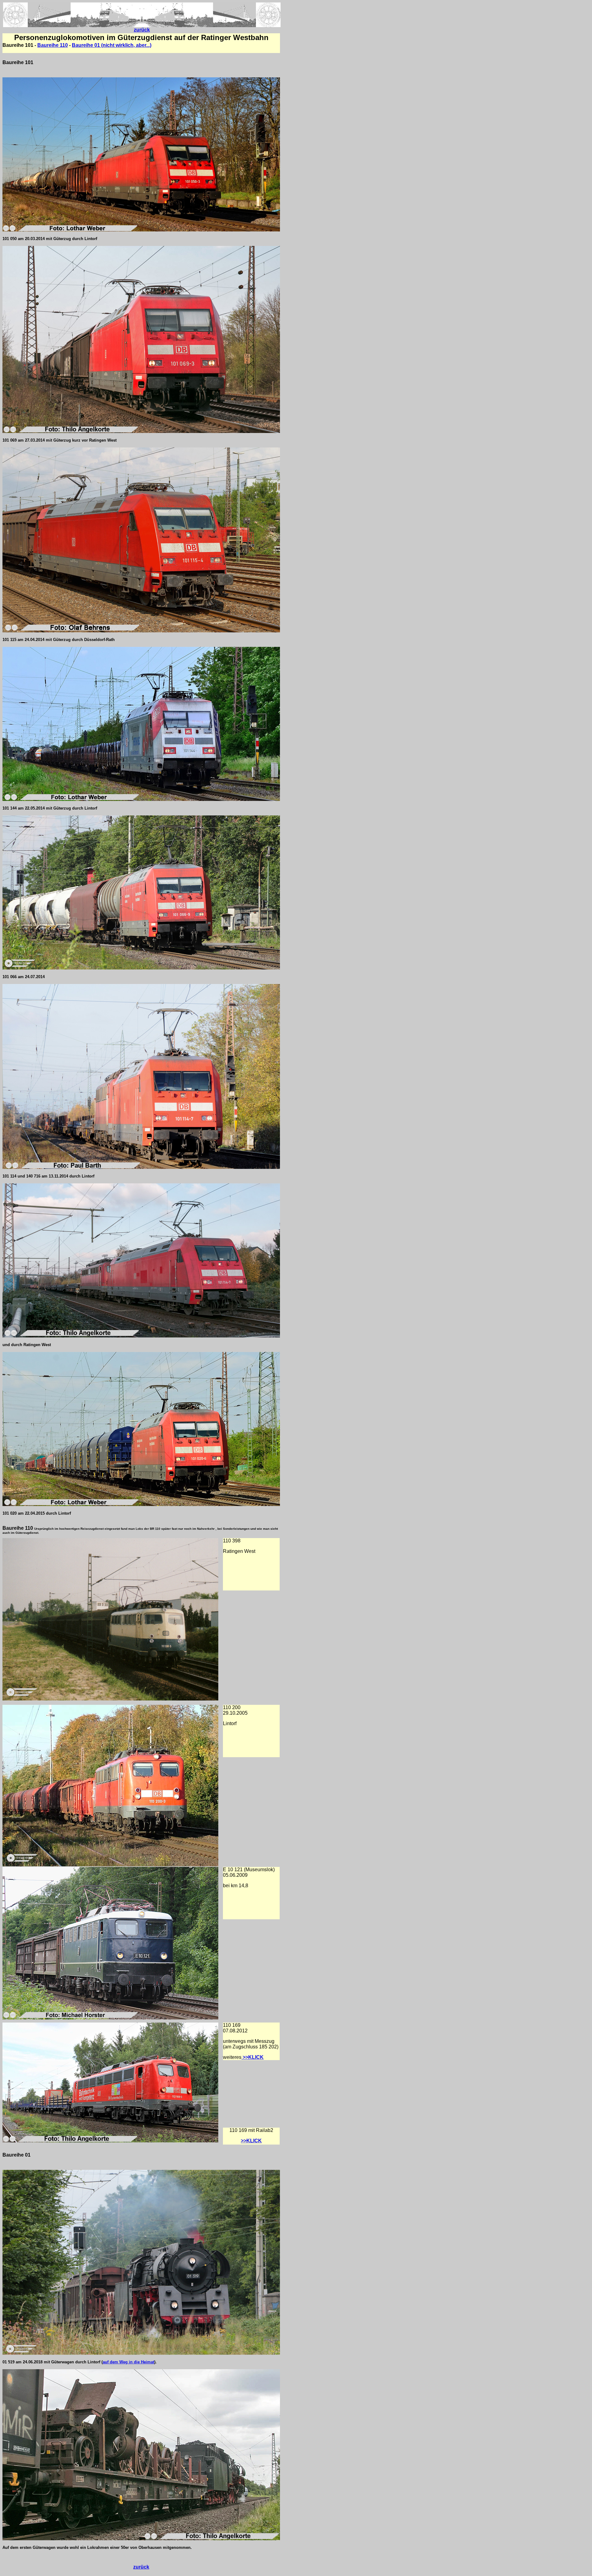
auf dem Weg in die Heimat (128, 2362)
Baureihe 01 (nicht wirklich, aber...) (112, 45)
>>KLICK (251, 2141)
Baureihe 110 (53, 45)
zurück (142, 30)
